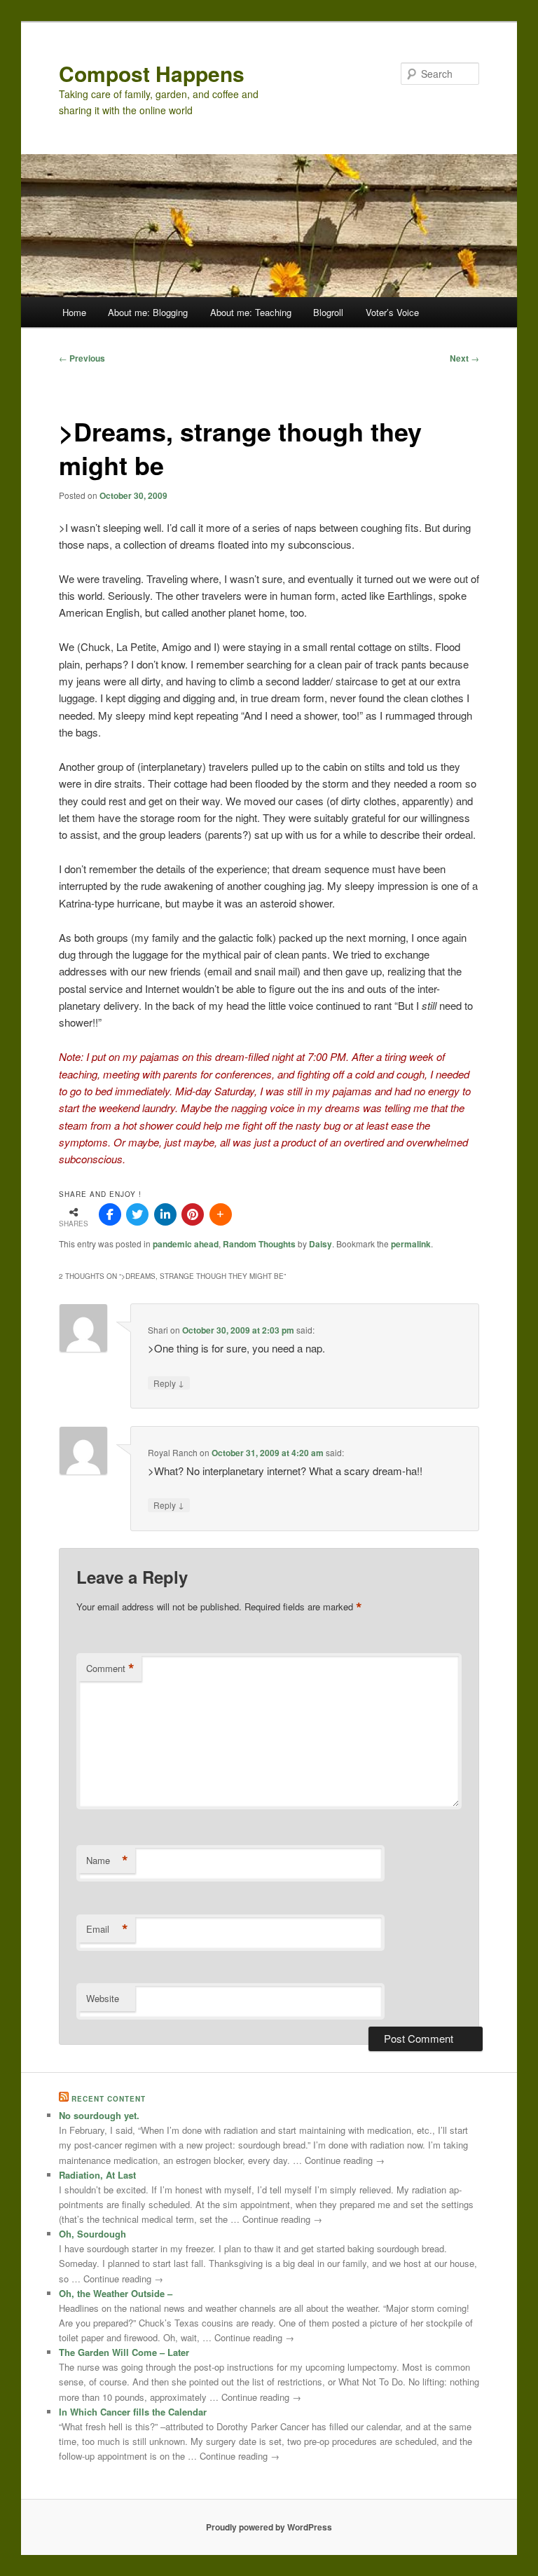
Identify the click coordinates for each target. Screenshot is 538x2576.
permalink (411, 1244)
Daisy (320, 1244)
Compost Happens (152, 73)
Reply (169, 1383)
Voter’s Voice (392, 312)
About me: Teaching (251, 312)
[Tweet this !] (137, 1214)
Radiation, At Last (97, 2175)
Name (107, 1861)
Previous (82, 358)
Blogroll (328, 312)
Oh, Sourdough (92, 2234)
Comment (110, 1669)
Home (74, 312)
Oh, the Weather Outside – (116, 2293)
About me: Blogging (148, 312)
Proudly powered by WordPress (269, 2527)
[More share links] (221, 1214)
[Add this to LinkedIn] (165, 1214)
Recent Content (109, 2099)
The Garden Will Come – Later (124, 2352)
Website (103, 1998)
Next (464, 358)
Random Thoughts (259, 1244)
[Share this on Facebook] (110, 1214)
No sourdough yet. (99, 2115)
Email (107, 1929)
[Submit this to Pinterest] (193, 1214)
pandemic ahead (186, 1244)
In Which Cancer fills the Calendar (133, 2412)
